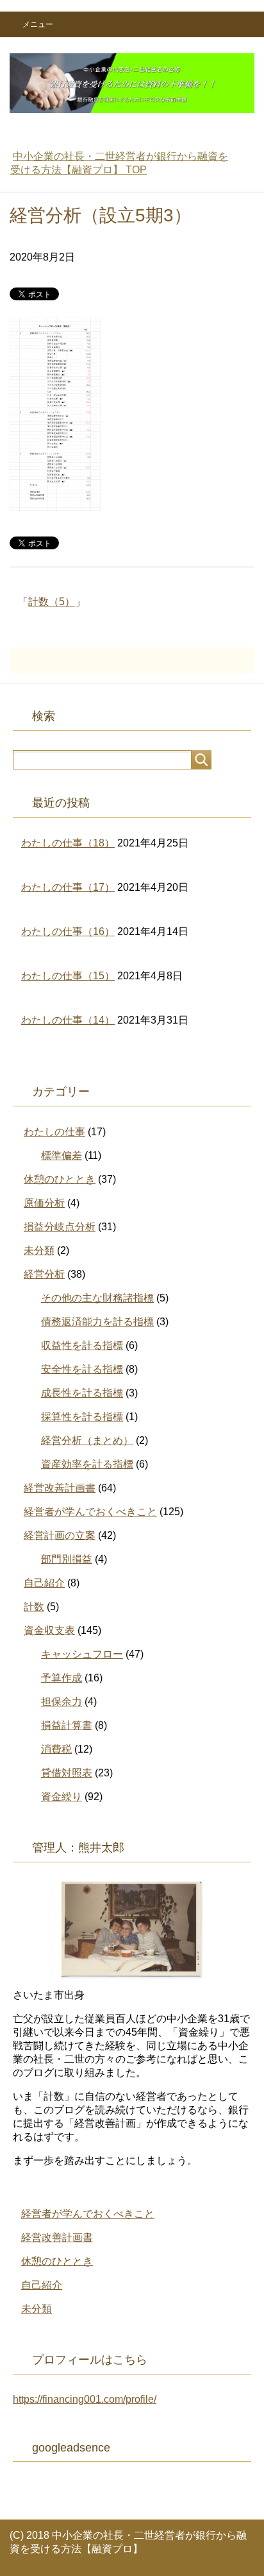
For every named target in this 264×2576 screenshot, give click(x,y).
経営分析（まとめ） (87, 1440)
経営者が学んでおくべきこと (90, 1512)
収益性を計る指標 (82, 1345)
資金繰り (62, 1797)
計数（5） (52, 602)
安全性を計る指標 (82, 1369)
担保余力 (62, 1702)
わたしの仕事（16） (68, 932)
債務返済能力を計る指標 (97, 1322)
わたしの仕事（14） (68, 1020)
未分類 (39, 1250)
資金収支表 (49, 1630)
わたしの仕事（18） (68, 843)
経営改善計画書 (60, 1488)
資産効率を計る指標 (87, 1464)
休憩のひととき (60, 1179)
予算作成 (62, 1678)
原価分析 (44, 1203)
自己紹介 (44, 1583)
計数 (34, 1607)
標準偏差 (62, 1155)
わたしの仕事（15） (68, 976)
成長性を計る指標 (82, 1393)
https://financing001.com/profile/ (85, 2399)
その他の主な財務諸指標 (97, 1298)
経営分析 (44, 1274)
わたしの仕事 (54, 1132)
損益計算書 (67, 1725)
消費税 (56, 1749)
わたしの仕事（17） (68, 887)
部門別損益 (67, 1559)
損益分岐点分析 (60, 1227)
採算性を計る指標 (82, 1417)
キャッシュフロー (82, 1654)
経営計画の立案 (60, 1535)
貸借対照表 (67, 1773)
